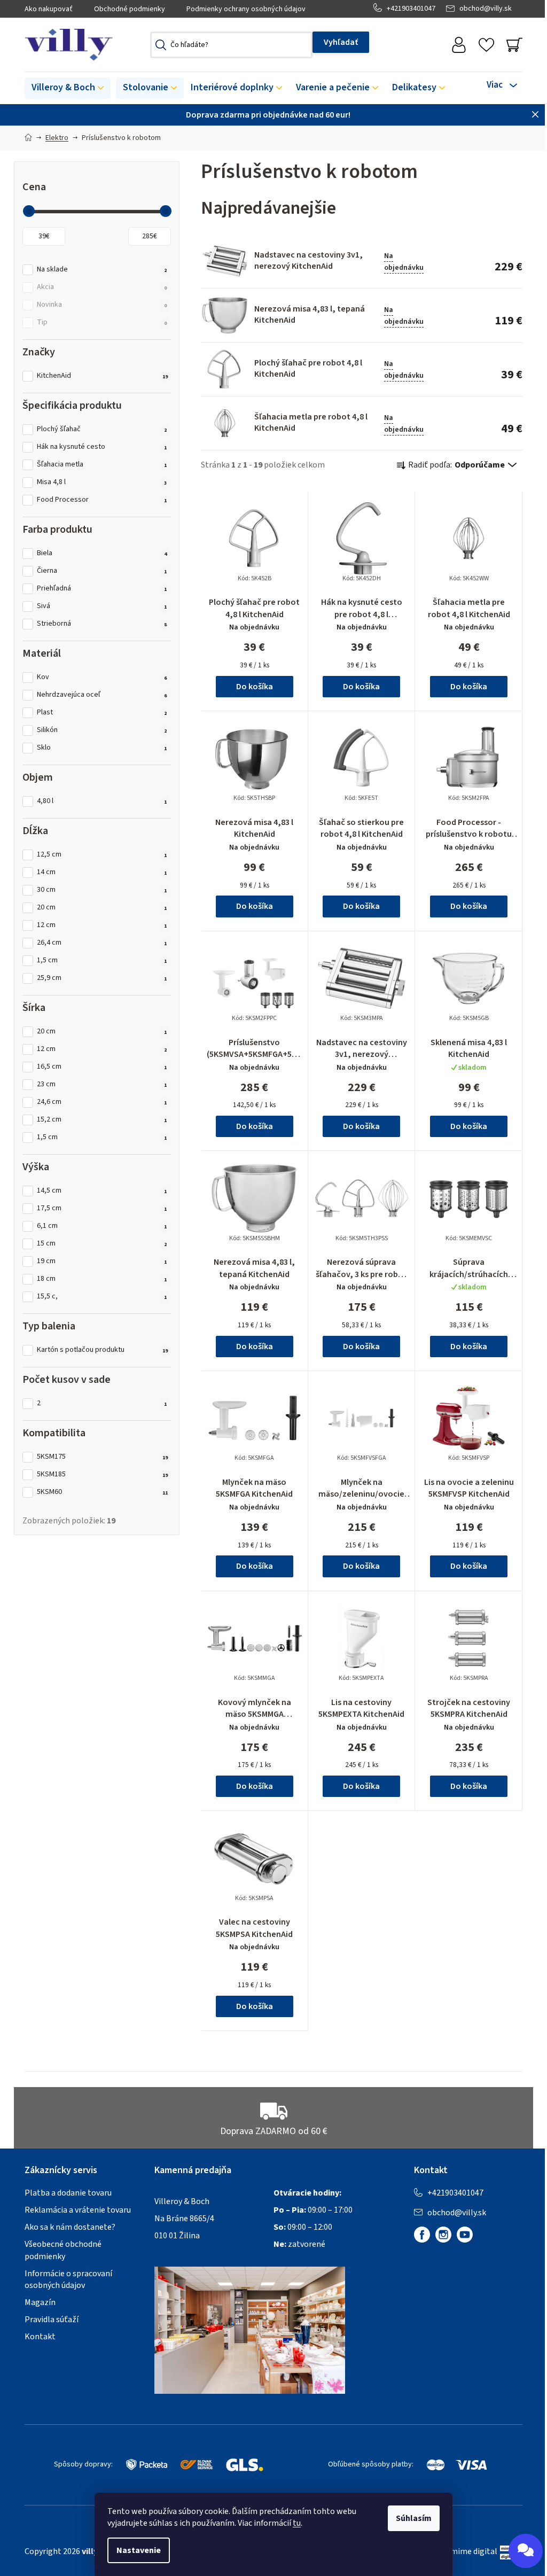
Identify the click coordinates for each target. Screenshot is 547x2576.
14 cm (102, 872)
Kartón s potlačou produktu (102, 1350)
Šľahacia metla (102, 465)
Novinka (102, 305)
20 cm (102, 908)
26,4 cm (102, 943)
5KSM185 (102, 1474)
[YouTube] (465, 2235)
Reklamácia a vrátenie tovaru (78, 2210)
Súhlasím (414, 2518)
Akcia (102, 287)
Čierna (102, 571)
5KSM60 (102, 1492)
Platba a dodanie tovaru (68, 2193)
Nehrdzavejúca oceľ (102, 695)
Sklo (102, 748)
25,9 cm (102, 978)
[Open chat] (526, 2551)
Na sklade (102, 270)
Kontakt (40, 2337)
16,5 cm (102, 1067)
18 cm (102, 1279)
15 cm (102, 1244)
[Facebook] (422, 2235)
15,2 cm (102, 1120)
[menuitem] (68, 88)
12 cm (102, 925)
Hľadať (341, 42)
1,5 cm (102, 960)
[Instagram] (443, 2235)
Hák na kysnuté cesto (102, 447)
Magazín (40, 2302)
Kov (102, 677)
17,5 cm (102, 1208)
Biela (102, 553)
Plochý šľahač (102, 429)
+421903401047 (411, 9)
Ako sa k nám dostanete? (70, 2227)
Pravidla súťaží (52, 2320)
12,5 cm (102, 855)
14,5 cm (102, 1191)
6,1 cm (102, 1226)
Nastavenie (139, 2550)
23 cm (102, 1084)
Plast (102, 713)
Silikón (102, 730)
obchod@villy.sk (486, 9)
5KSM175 (102, 1457)
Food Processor (102, 500)
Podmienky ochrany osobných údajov (246, 9)
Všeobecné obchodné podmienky (63, 2250)
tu (297, 2523)
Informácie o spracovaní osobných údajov (68, 2279)
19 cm (102, 1261)
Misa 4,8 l (102, 482)
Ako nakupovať (49, 9)
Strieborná (102, 624)
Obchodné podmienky (130, 9)
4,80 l (102, 801)
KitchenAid (102, 376)
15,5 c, (102, 1297)
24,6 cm (102, 1102)
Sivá (102, 606)
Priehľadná (102, 589)
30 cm (102, 890)
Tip (102, 322)
